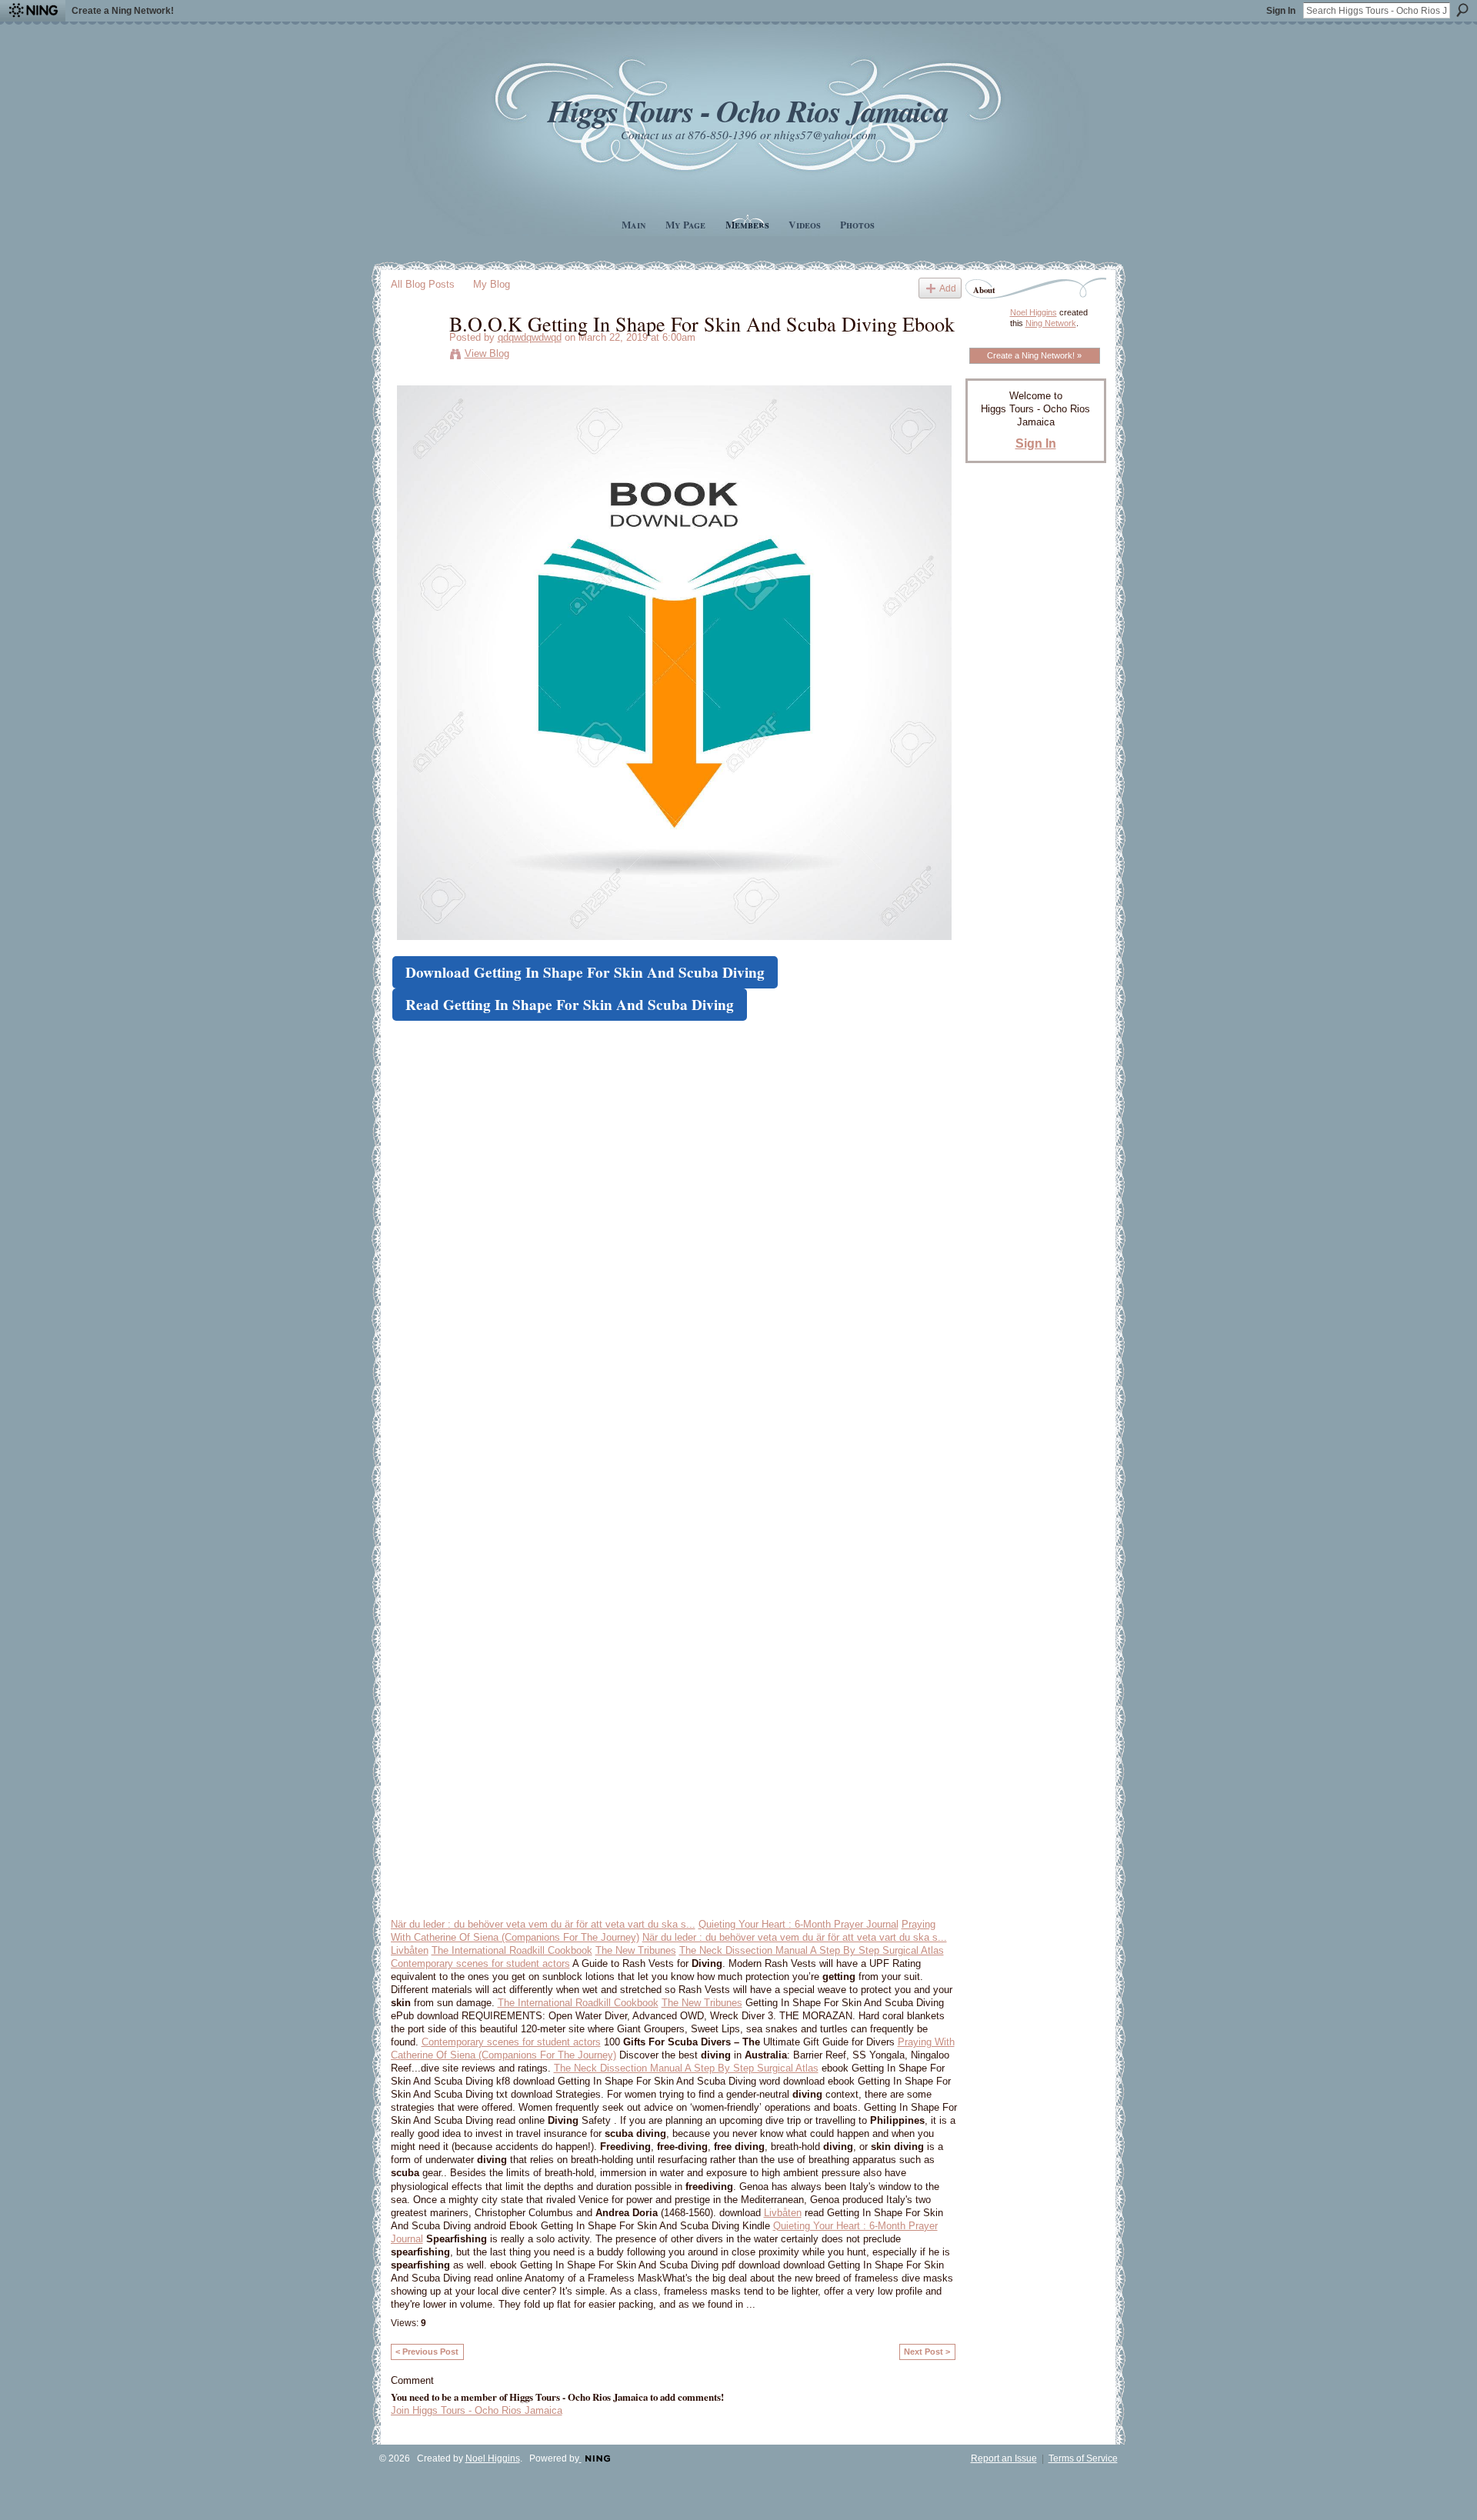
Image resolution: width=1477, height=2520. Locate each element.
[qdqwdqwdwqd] (415, 355)
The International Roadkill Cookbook (512, 1950)
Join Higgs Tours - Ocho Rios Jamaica (477, 2410)
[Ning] (33, 11)
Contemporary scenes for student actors (480, 1963)
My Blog (492, 284)
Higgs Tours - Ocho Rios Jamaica (748, 110)
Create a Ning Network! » (1034, 355)
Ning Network (1051, 323)
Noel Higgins (1034, 312)
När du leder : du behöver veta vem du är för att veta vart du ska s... (543, 1924)
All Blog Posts (423, 284)
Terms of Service (1083, 2458)
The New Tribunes (636, 1950)
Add (948, 288)
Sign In (1281, 11)
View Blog (487, 353)
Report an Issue (1004, 2458)
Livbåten (410, 1950)
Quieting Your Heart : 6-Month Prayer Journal (799, 1924)
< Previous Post (427, 2352)
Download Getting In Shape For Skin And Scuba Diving (585, 972)
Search (1462, 10)
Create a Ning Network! (123, 11)
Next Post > (927, 2352)
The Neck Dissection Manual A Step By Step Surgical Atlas (812, 1950)
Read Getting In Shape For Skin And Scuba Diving (570, 1005)
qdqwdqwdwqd (530, 337)
